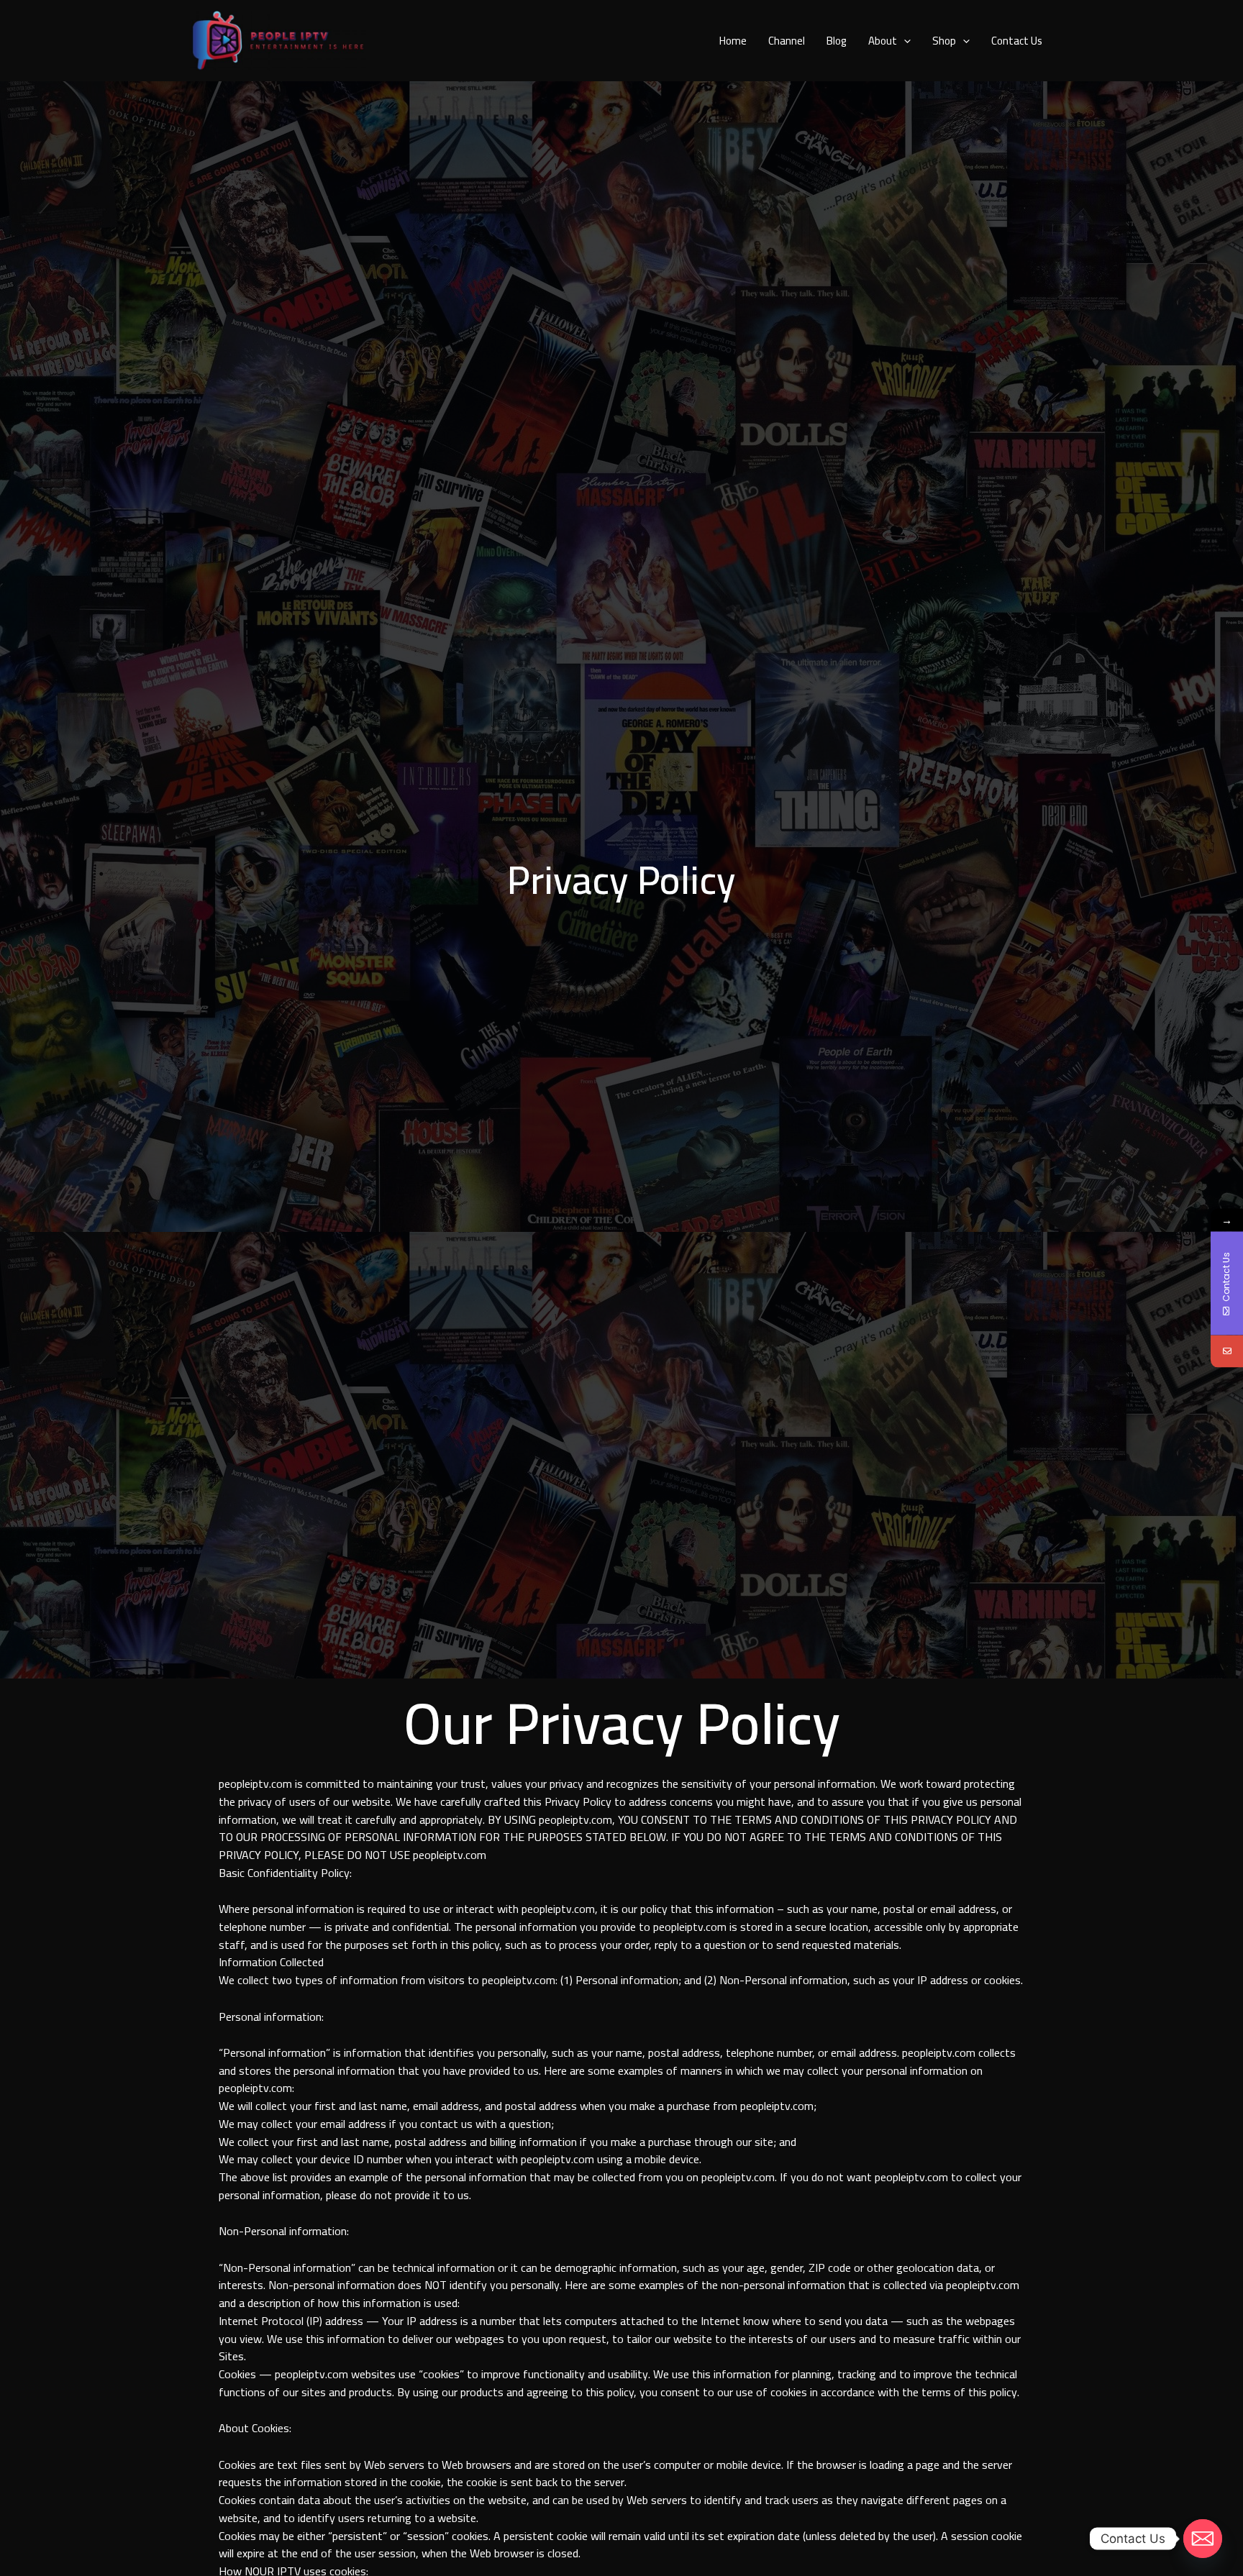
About (883, 41)
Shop (944, 41)
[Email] (1227, 1352)
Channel (787, 41)
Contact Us (1017, 41)
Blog (837, 41)
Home (733, 41)
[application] (904, 41)
